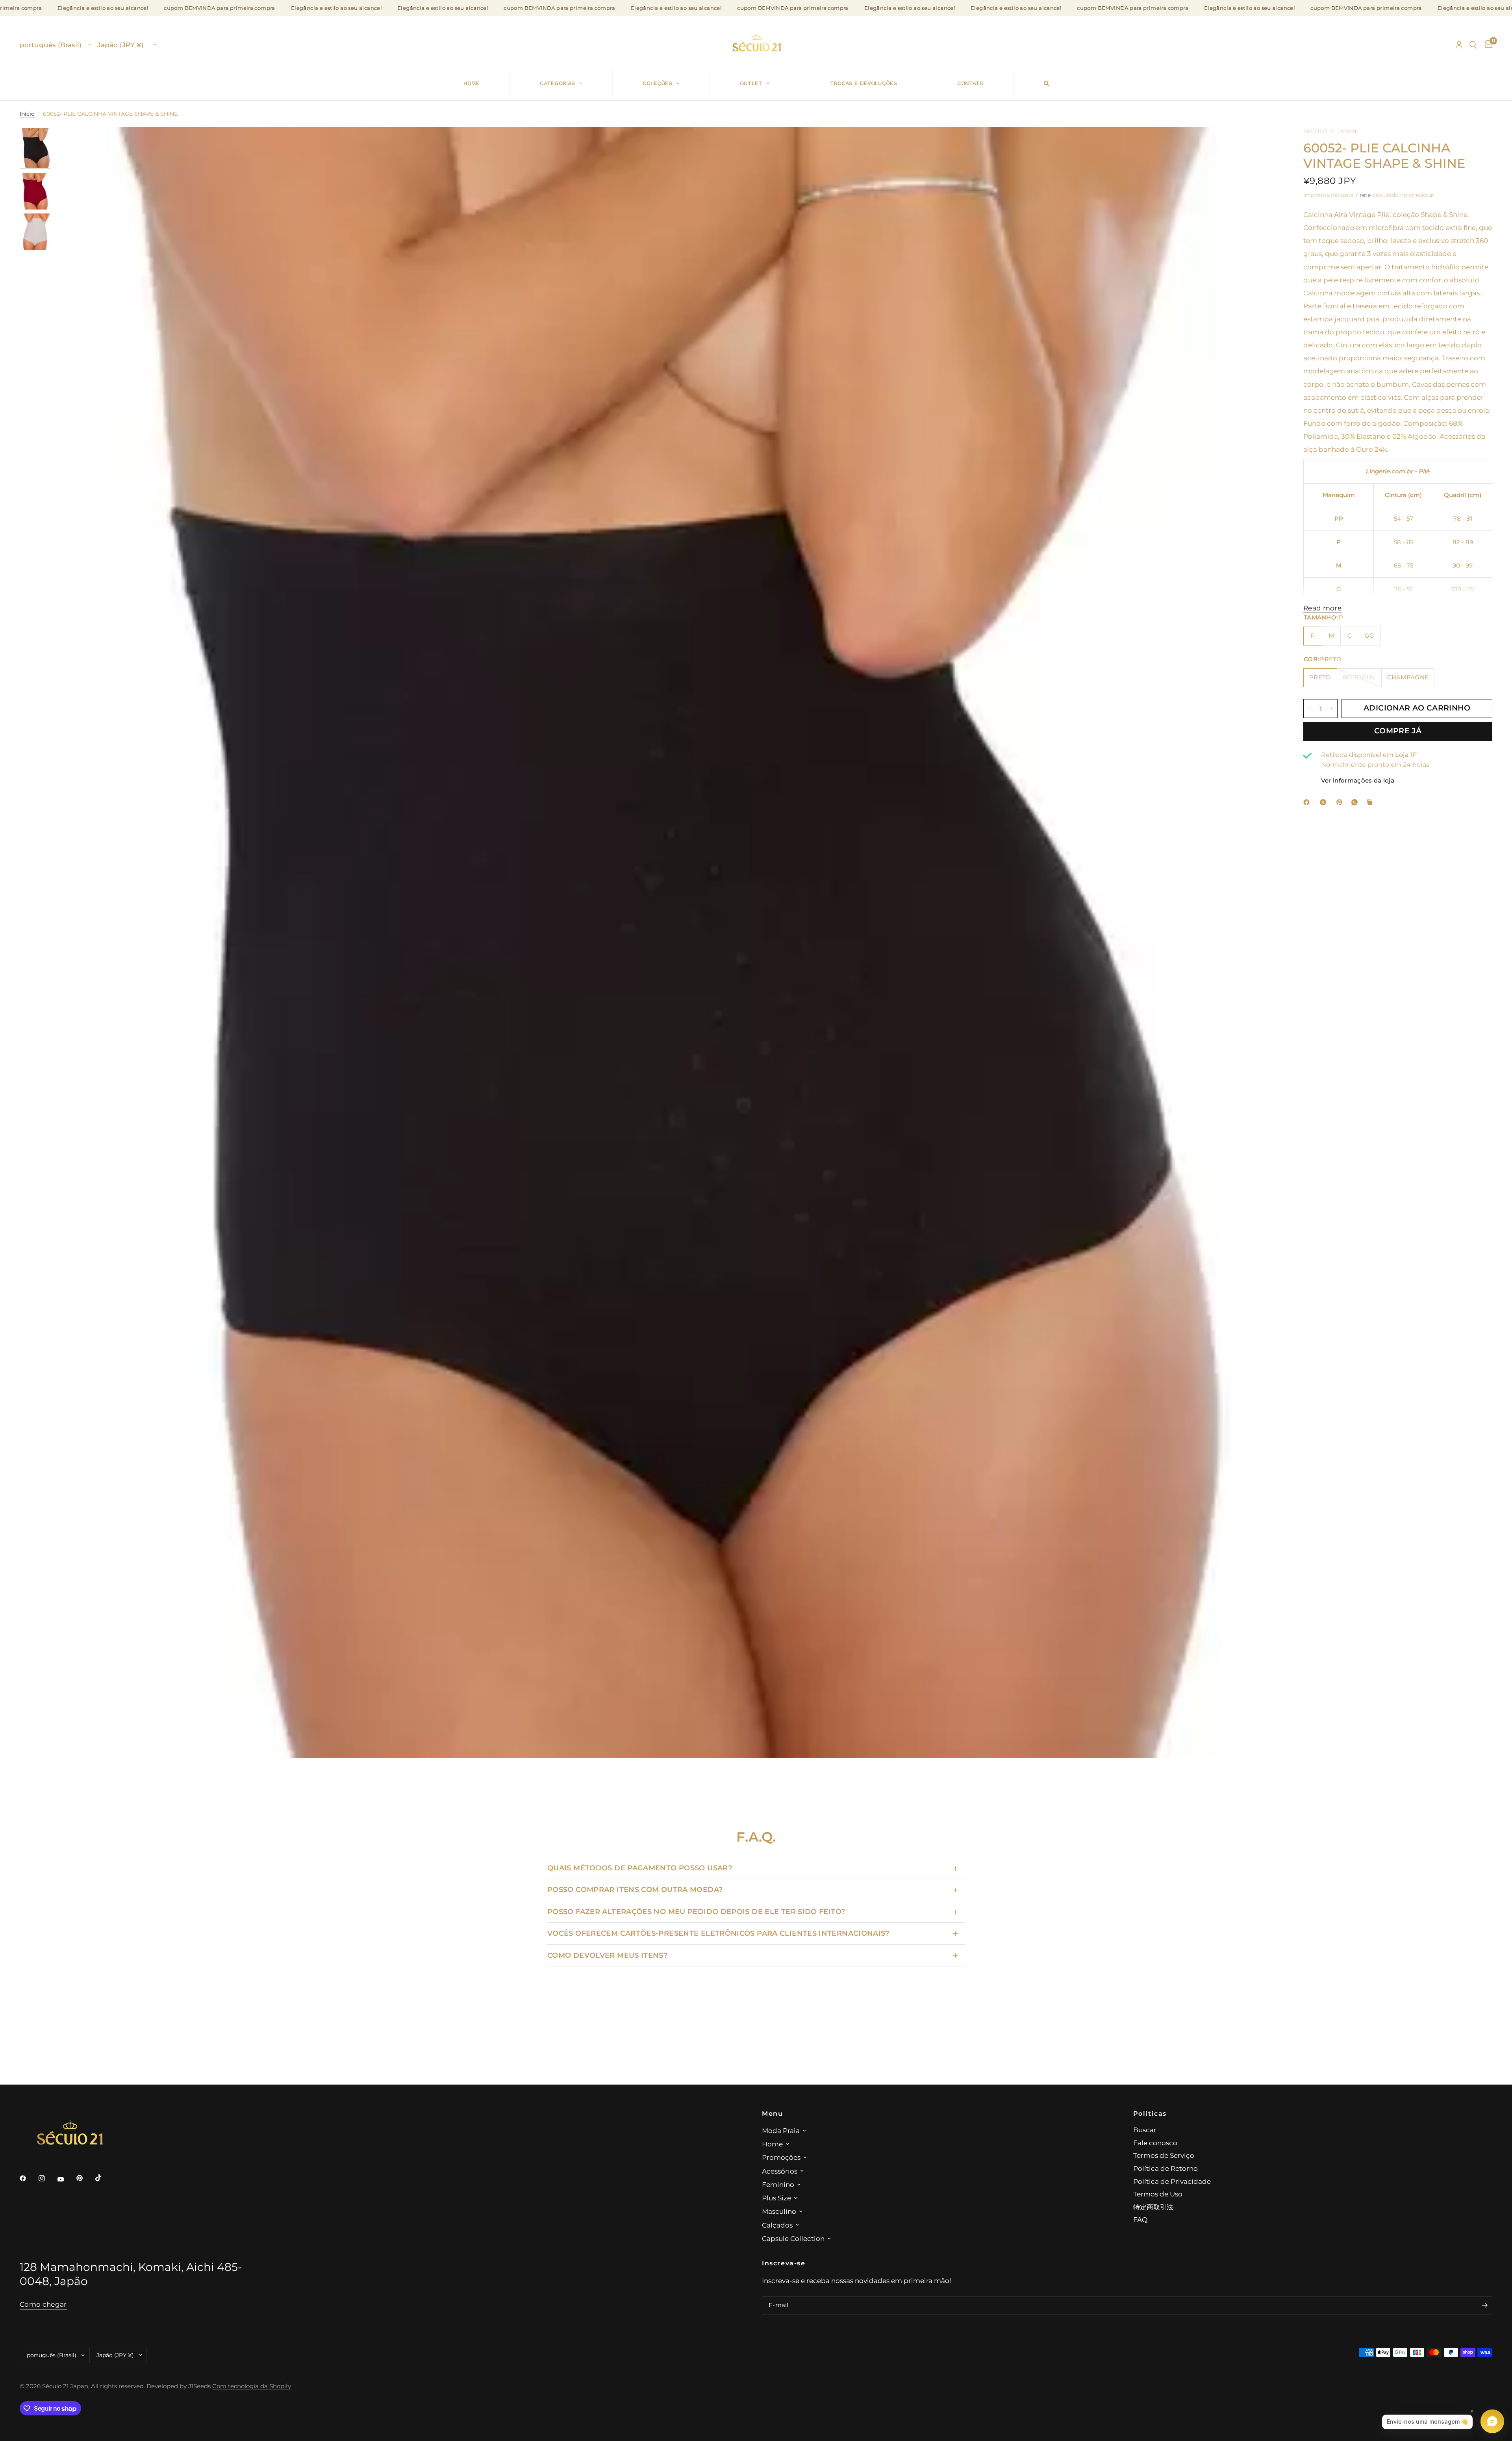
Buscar (1145, 2130)
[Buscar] (1473, 45)
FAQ (1140, 2219)
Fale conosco (1155, 2143)
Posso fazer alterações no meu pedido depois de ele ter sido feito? (696, 1911)
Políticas (1150, 2113)
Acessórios (780, 2171)
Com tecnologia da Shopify (252, 2386)
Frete (1363, 195)
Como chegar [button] (43, 2304)
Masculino (779, 2211)
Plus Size (776, 2198)
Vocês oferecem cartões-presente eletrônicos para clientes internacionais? (718, 1933)
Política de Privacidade (1172, 2181)
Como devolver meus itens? (607, 1955)
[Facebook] (1308, 802)
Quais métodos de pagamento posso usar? (640, 1868)
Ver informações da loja (1358, 781)
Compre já (1398, 731)
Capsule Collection (793, 2238)
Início (27, 114)
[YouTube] (66, 2179)
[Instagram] (47, 2178)
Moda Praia (781, 2130)
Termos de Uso (1158, 2194)
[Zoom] (1263, 143)
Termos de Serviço (1164, 2155)
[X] (1325, 802)
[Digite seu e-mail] (1484, 2306)
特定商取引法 (1153, 2207)
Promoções (781, 2157)
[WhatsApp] (1356, 802)
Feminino (778, 2184)
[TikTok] (104, 2178)
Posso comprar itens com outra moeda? (635, 1889)
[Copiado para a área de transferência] (1371, 802)
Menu (772, 2113)
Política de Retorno (1165, 2168)
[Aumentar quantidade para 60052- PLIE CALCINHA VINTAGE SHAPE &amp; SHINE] (1331, 709)
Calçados (777, 2225)
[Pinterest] (1341, 802)
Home (772, 2144)
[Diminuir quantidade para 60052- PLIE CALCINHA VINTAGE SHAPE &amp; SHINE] (1310, 709)
